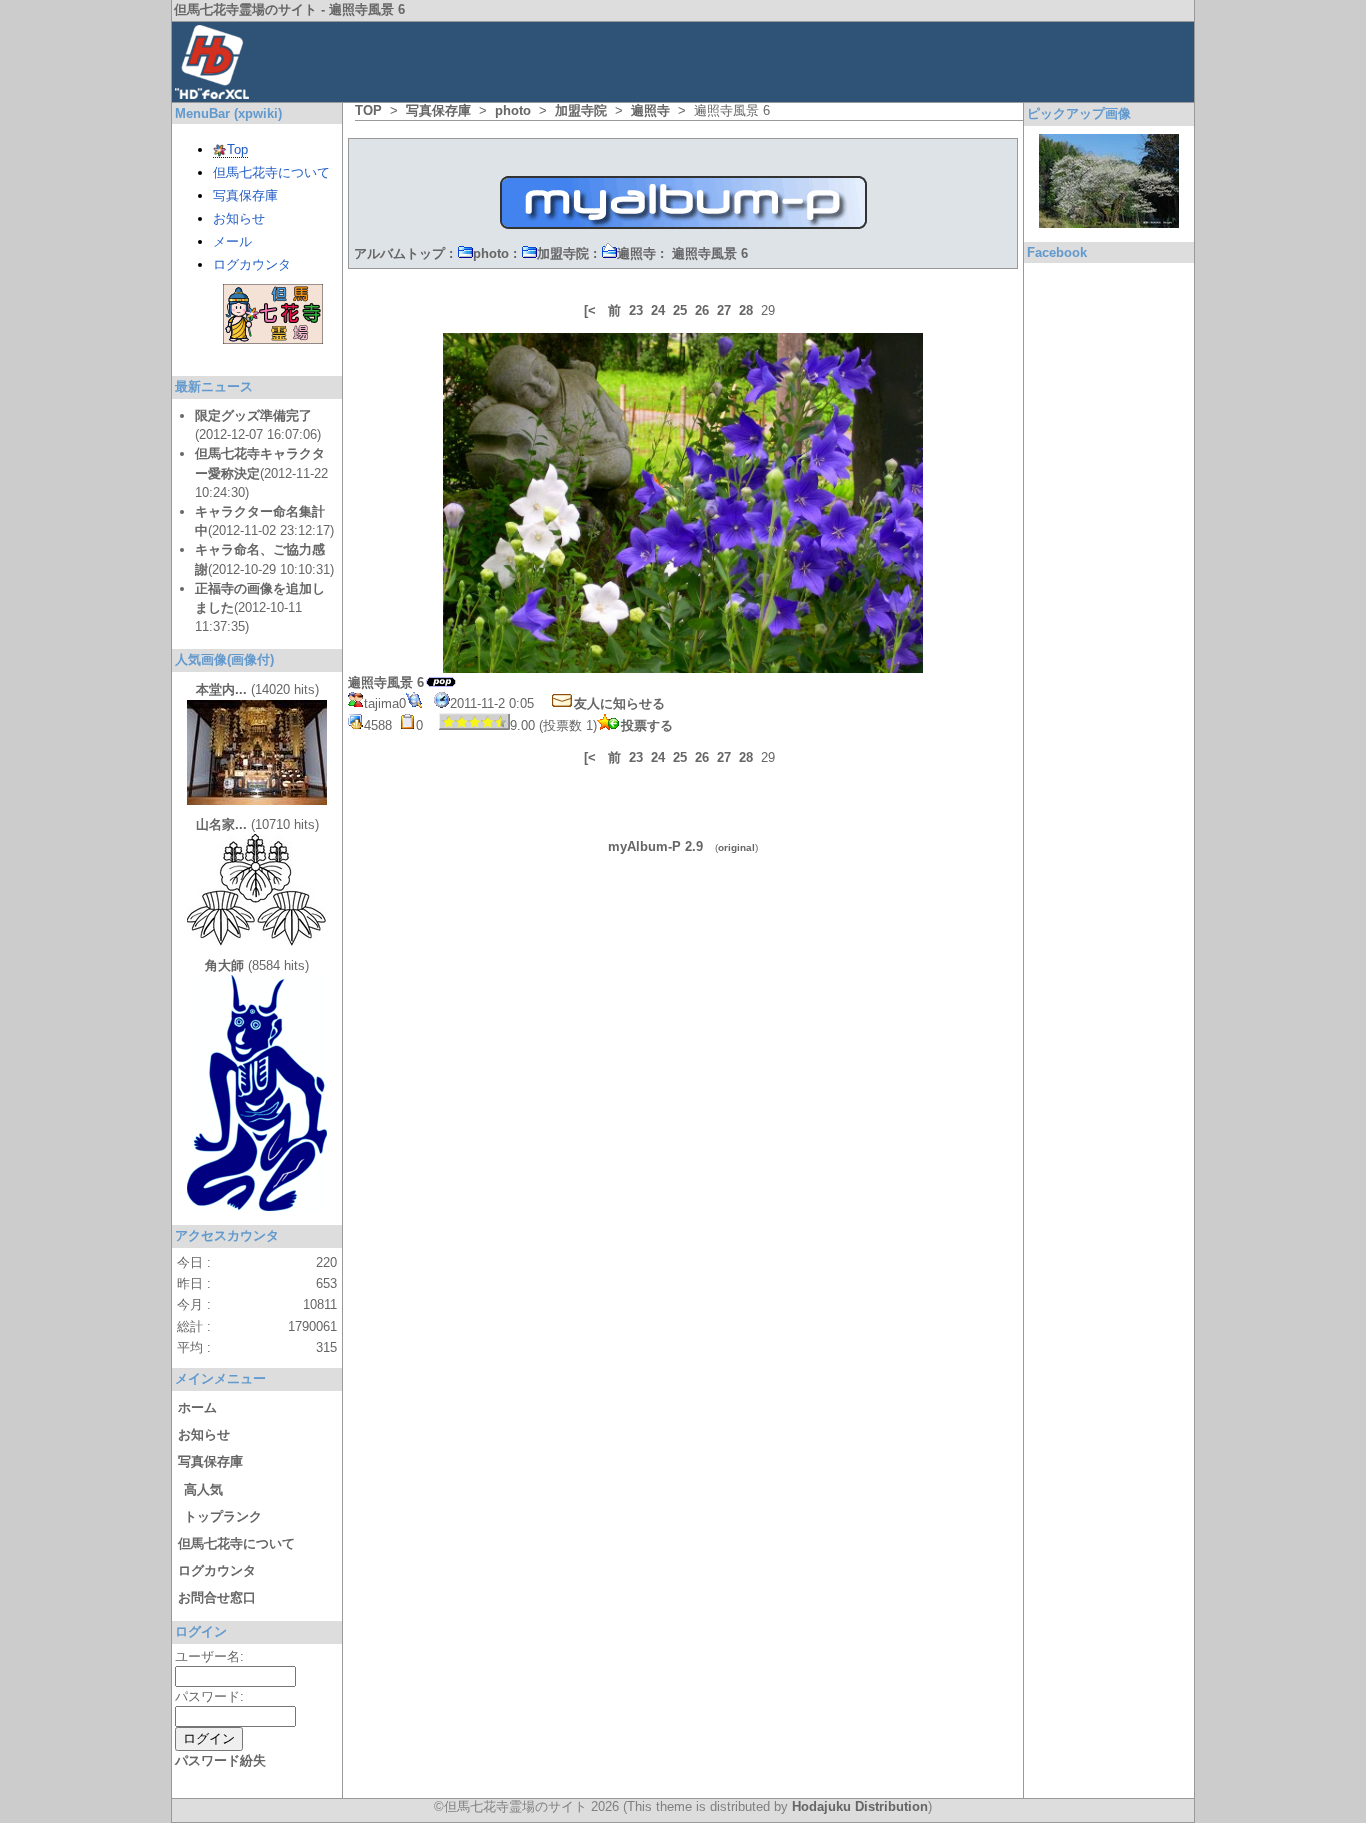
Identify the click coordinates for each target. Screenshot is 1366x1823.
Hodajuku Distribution (860, 1806)
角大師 (224, 965)
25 (680, 310)
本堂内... (221, 689)
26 (702, 310)
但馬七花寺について (271, 172)
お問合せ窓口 (217, 1597)
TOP (368, 110)
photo (513, 110)
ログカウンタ (252, 264)
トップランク (223, 1516)
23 (636, 310)
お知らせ (239, 218)
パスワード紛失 (220, 1760)
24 (658, 310)
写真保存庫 (438, 110)
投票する (647, 725)
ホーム (197, 1407)
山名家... (221, 824)
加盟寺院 (581, 110)
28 (746, 310)
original (736, 847)
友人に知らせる (619, 703)
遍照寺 (650, 110)
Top (237, 149)
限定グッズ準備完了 (253, 415)
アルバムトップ (399, 253)
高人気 (203, 1489)
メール (232, 241)
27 (724, 310)
